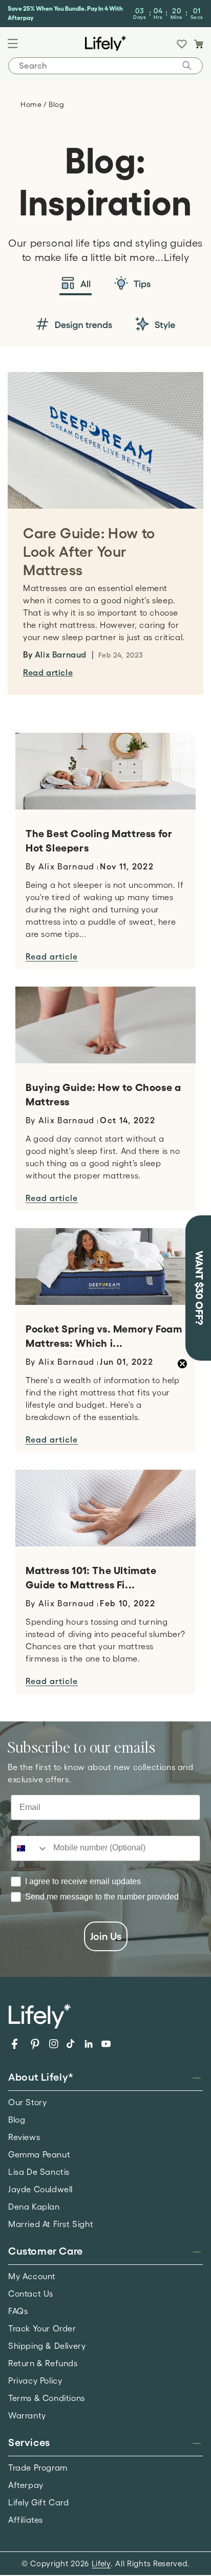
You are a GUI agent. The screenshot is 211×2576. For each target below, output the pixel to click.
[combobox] (30, 1848)
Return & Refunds (43, 2363)
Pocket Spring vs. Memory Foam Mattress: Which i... (104, 1336)
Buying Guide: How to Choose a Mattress (103, 1095)
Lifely (101, 2563)
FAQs (18, 2311)
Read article (48, 672)
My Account (32, 2276)
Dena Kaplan (34, 2207)
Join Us (106, 1936)
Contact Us (31, 2294)
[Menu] (13, 43)
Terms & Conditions (47, 2398)
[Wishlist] (182, 44)
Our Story (27, 2102)
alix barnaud (61, 654)
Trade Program (38, 2468)
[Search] (187, 66)
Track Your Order (42, 2328)
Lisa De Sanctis (39, 2172)
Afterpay (26, 2485)
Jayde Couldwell (40, 2189)
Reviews (24, 2137)
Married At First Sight (51, 2224)
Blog (17, 2120)
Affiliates (26, 2520)
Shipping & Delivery (47, 2346)
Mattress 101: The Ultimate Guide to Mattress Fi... (91, 1578)
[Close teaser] (182, 1364)
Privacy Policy (35, 2381)
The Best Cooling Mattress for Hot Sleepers (99, 841)
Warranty (27, 2415)
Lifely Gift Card (39, 2502)
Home (32, 104)
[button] (198, 44)
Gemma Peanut (39, 2154)
